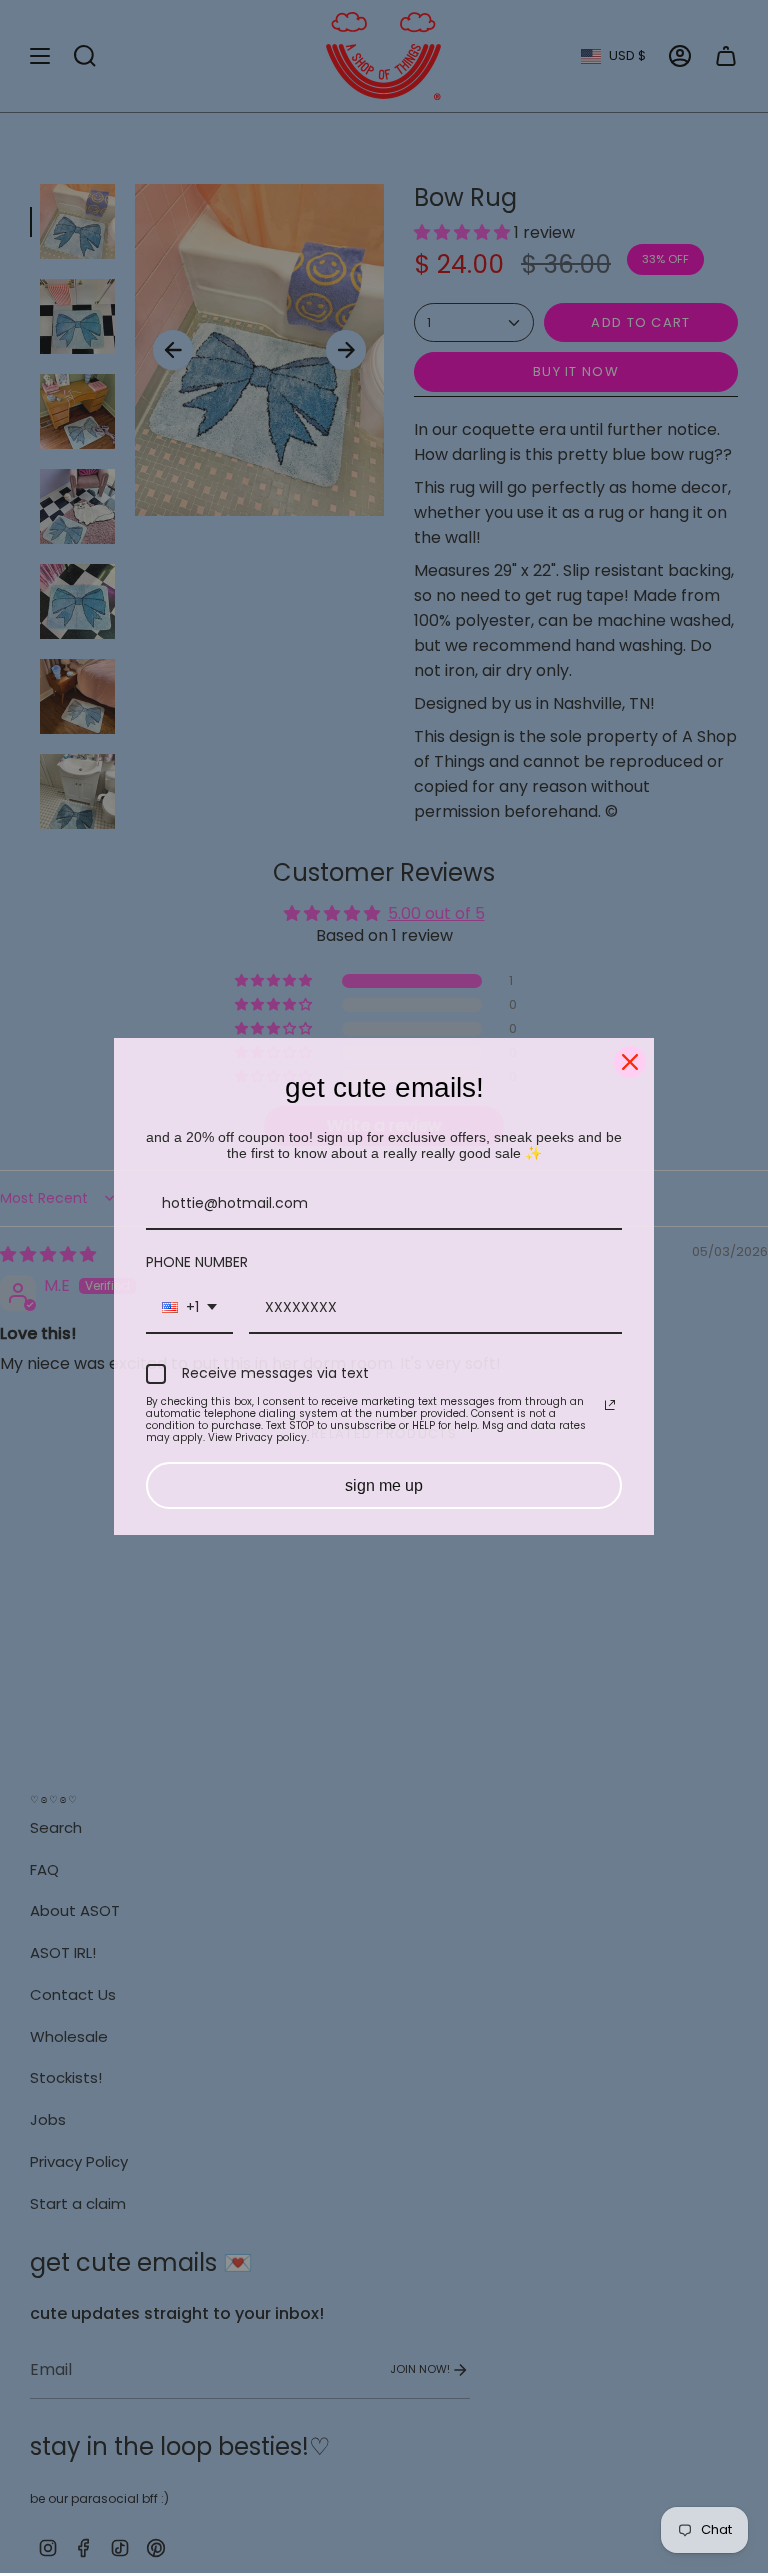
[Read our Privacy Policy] (610, 1405)
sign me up (384, 1485)
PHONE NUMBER (197, 1262)
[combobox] (189, 1308)
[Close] (630, 1062)
